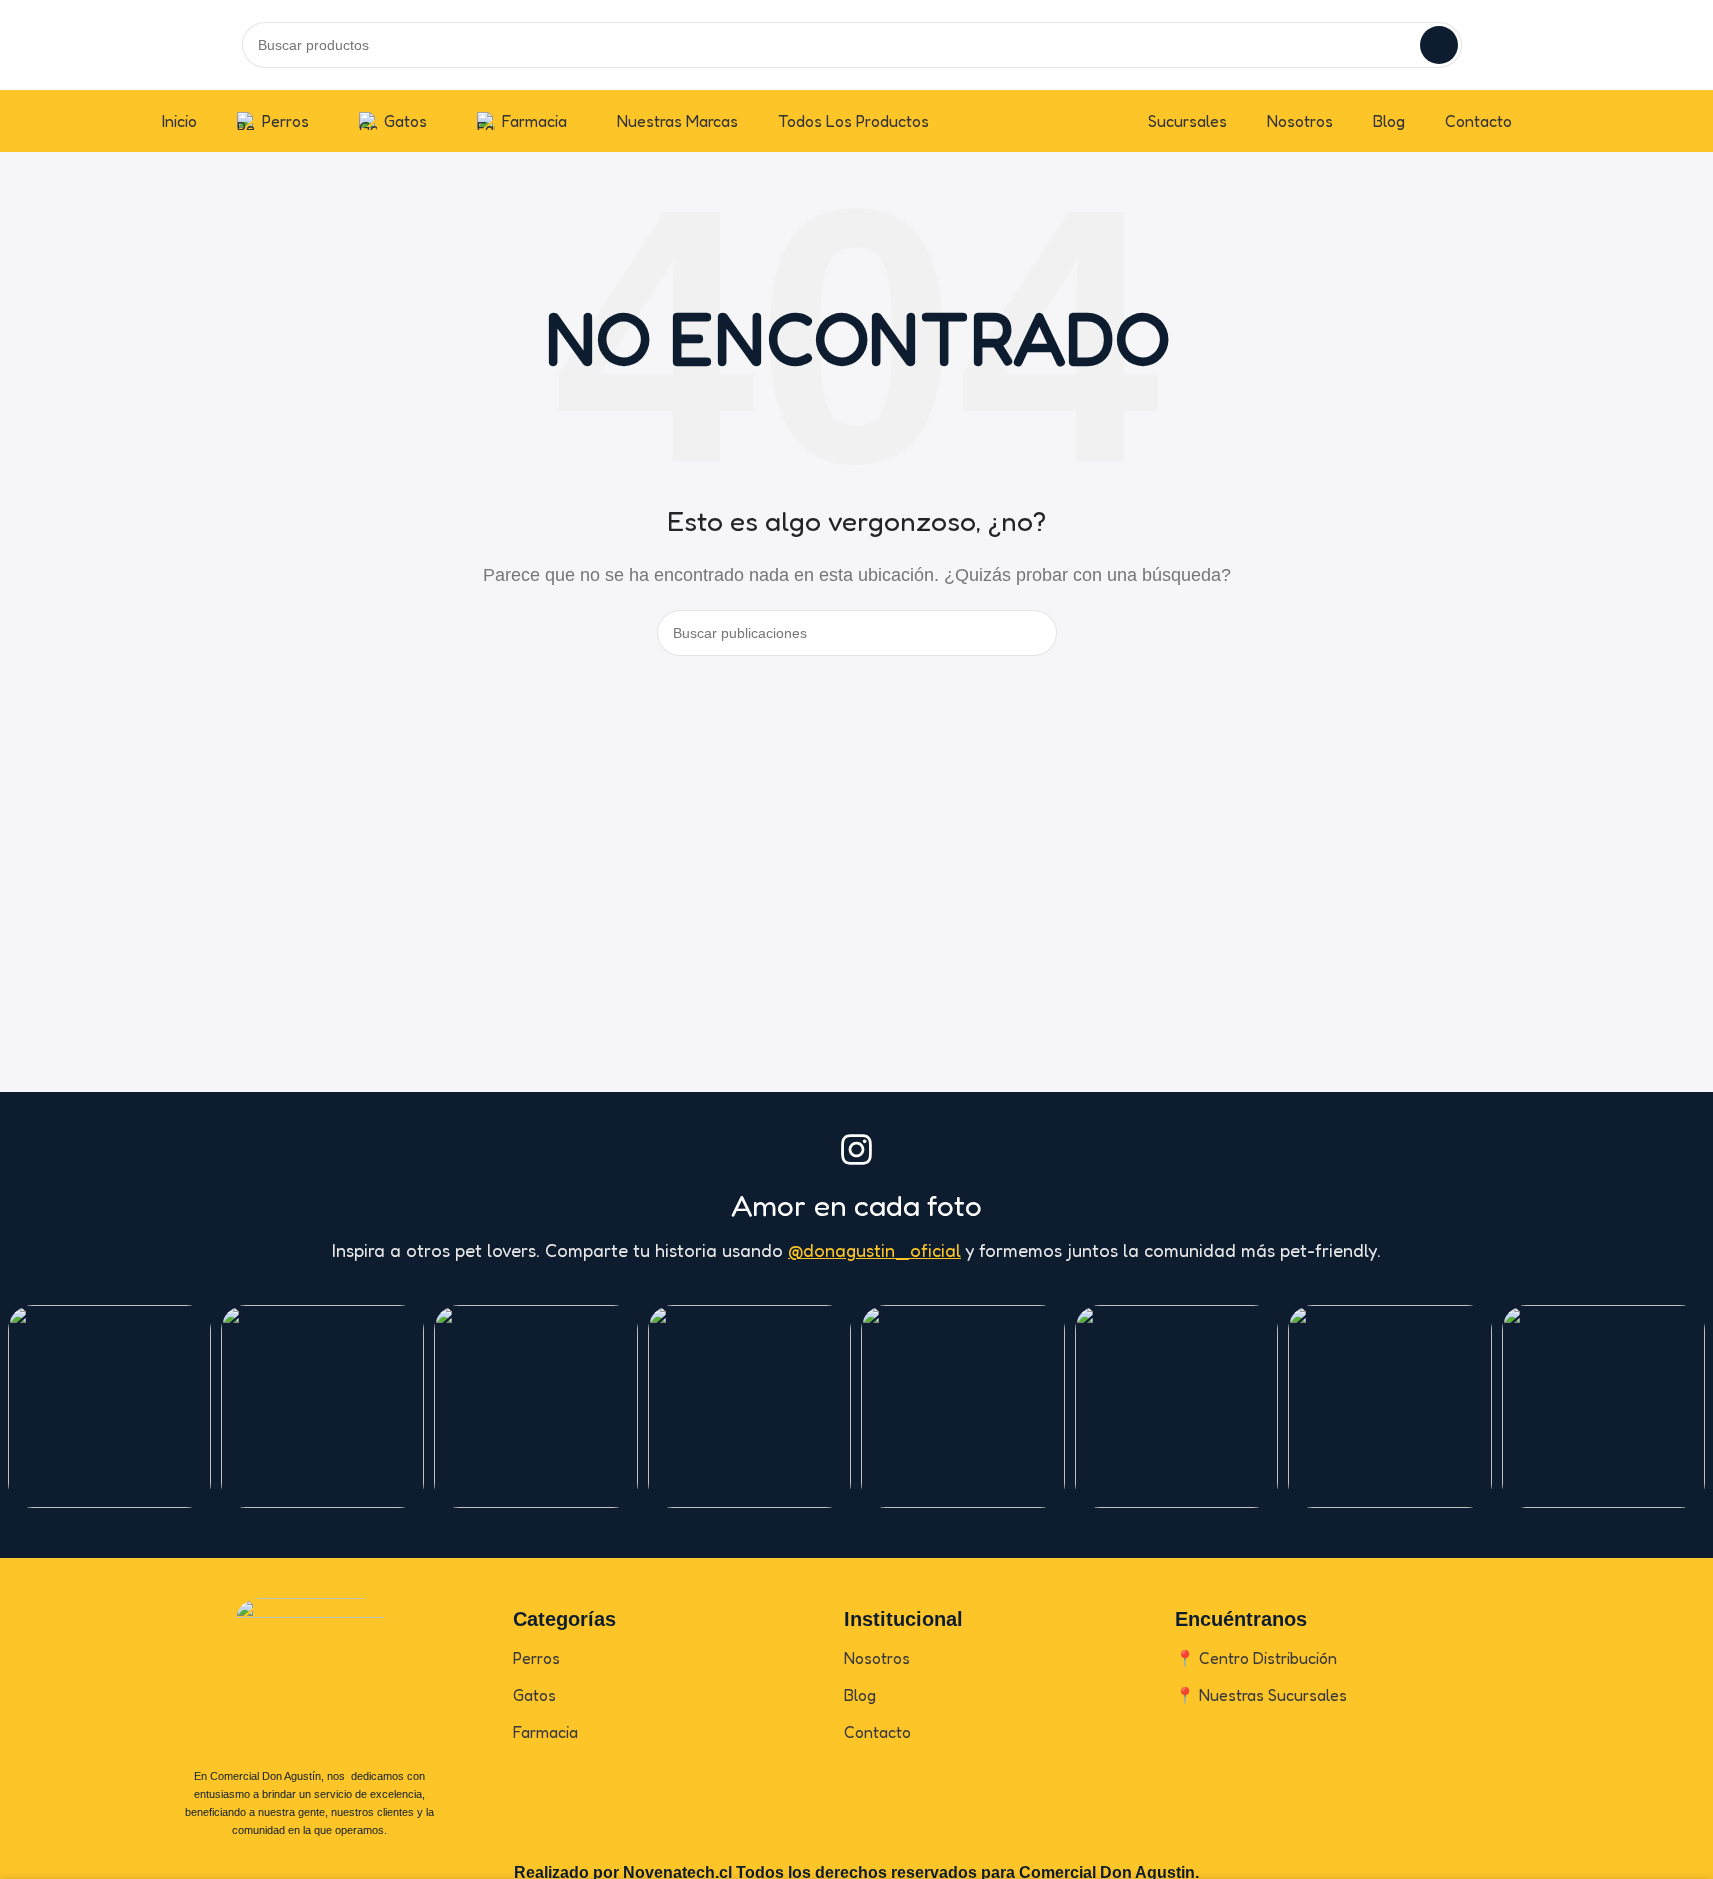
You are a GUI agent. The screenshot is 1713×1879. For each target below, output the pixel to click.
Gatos (534, 1695)
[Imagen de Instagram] (109, 1406)
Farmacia (545, 1732)
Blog (860, 1695)
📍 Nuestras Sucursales (1261, 1695)
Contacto (877, 1732)
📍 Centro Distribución (1256, 1658)
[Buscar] (1439, 45)
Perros (536, 1658)
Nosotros (877, 1658)
